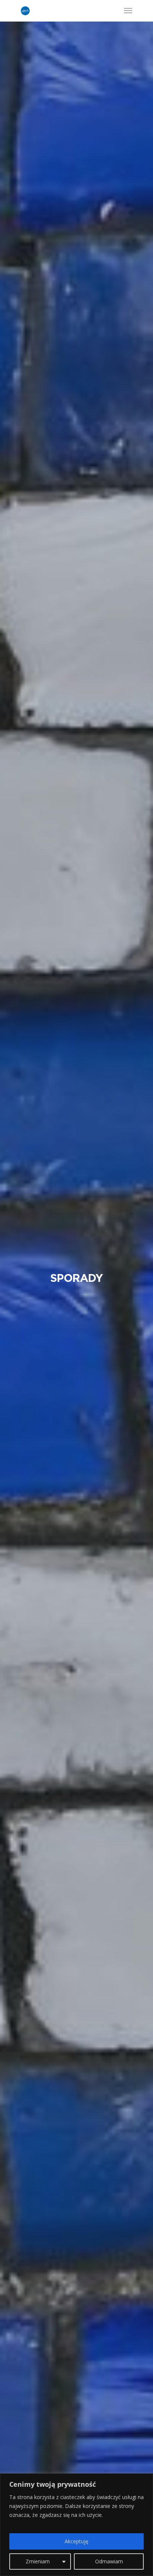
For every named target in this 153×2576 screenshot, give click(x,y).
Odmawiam (109, 2561)
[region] (76, 2525)
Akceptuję (76, 2541)
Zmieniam (38, 2561)
